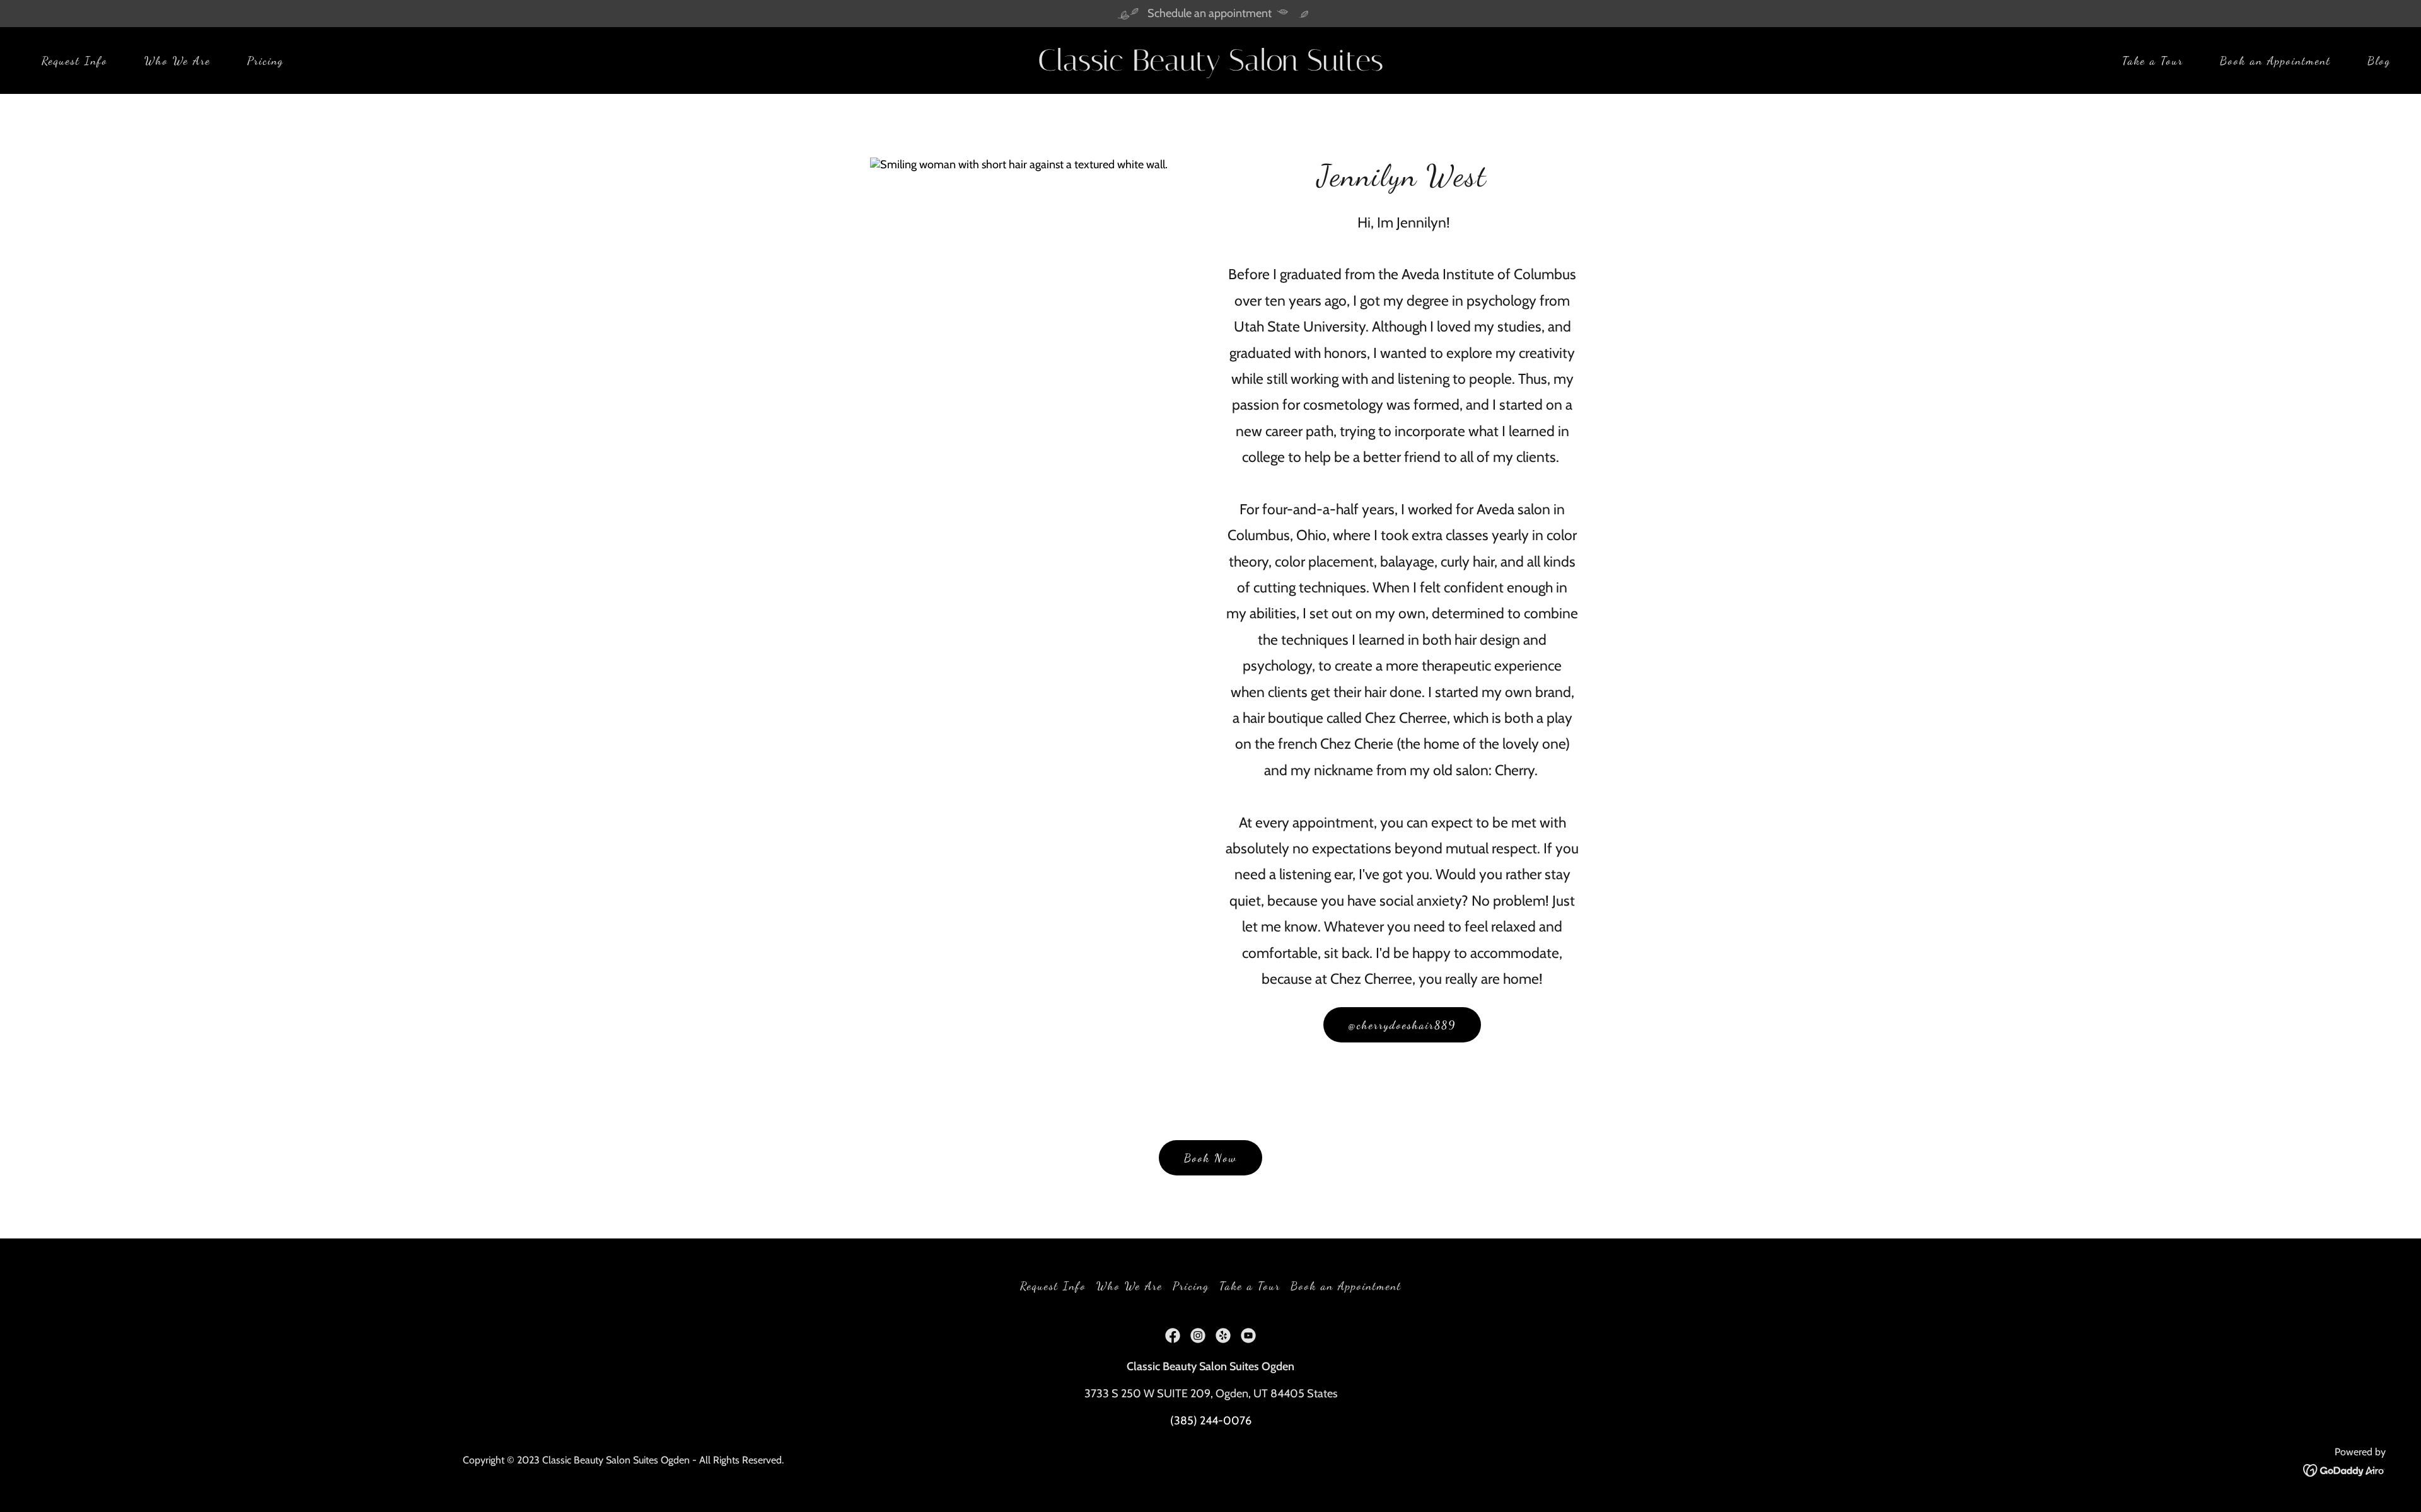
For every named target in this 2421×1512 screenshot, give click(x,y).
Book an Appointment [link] (2275, 61)
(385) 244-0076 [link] (1211, 1421)
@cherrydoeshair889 (1402, 1025)
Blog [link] (2379, 61)
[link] (1210, 67)
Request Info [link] (75, 61)
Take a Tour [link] (2153, 61)
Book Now (1210, 1158)
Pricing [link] (265, 61)
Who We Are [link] (177, 61)
